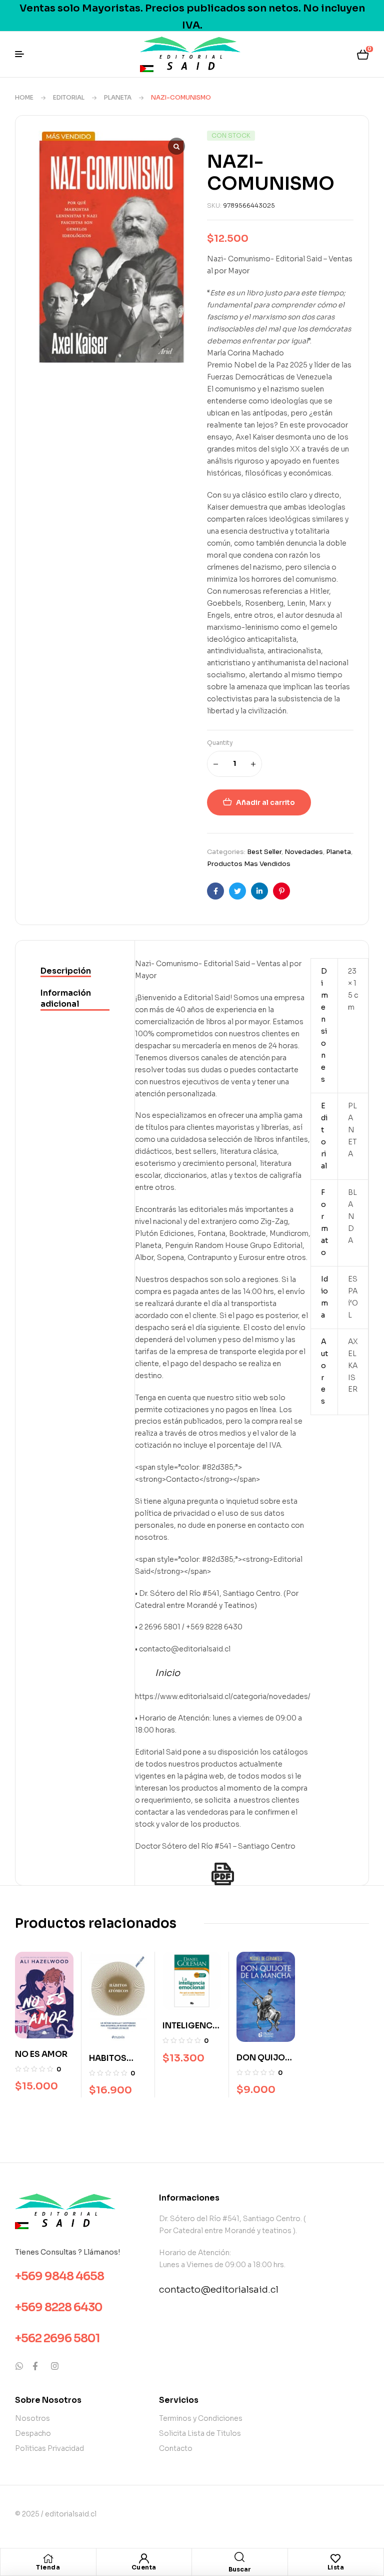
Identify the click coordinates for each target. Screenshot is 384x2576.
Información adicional (66, 998)
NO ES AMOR (41, 2054)
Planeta (118, 97)
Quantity (220, 743)
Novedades (304, 852)
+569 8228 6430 (59, 2307)
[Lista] (335, 2558)
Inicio (167, 1673)
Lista (336, 2567)
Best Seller (264, 852)
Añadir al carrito (265, 802)
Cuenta (144, 2567)
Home (24, 97)
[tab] (75, 972)
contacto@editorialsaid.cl (219, 2290)
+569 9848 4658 (59, 2276)
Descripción (66, 971)
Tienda (48, 2567)
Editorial (69, 97)
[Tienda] (48, 2558)
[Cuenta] (144, 2558)
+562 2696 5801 (57, 2338)
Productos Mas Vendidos (249, 864)
